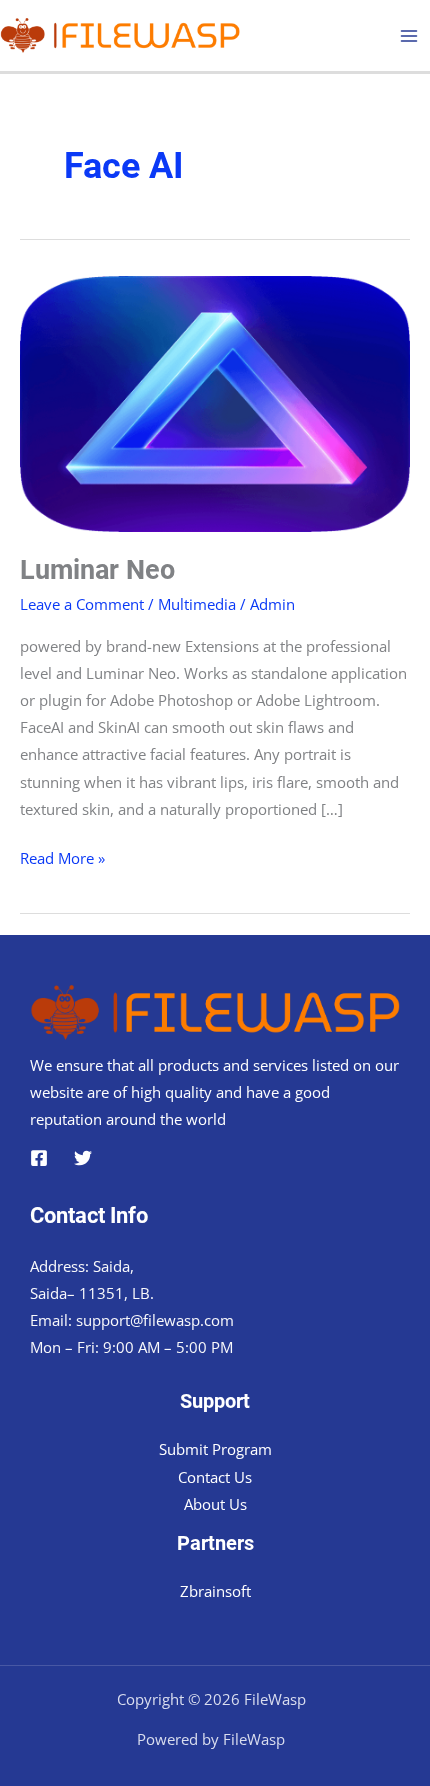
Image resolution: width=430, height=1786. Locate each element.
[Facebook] (39, 1158)
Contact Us (215, 1477)
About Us (215, 1504)
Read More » (62, 859)
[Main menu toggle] (409, 36)
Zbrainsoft (215, 1591)
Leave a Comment (82, 604)
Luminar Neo (97, 570)
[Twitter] (83, 1158)
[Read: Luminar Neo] (215, 402)
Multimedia (197, 604)
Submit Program (215, 1449)
